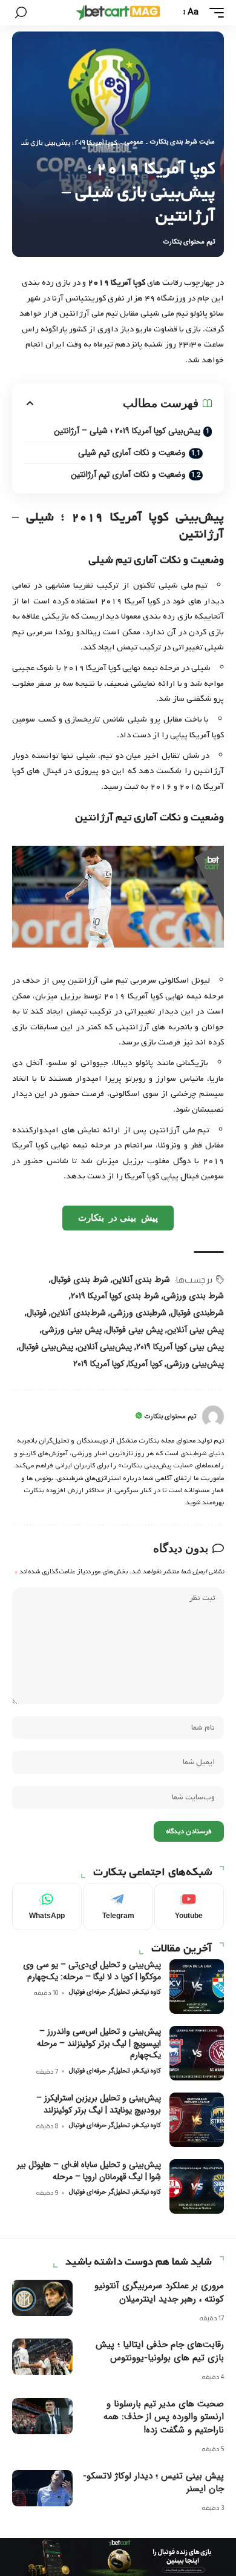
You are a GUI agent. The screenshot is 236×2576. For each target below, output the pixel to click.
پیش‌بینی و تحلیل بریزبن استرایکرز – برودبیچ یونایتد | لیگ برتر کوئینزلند (99, 2104)
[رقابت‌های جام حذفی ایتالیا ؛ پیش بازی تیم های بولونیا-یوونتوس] (42, 2357)
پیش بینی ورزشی (72, 1330)
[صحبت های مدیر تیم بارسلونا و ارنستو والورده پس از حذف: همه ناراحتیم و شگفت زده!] (42, 2416)
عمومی (134, 142)
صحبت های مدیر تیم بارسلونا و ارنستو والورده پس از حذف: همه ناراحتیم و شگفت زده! (164, 2417)
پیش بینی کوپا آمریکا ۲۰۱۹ (180, 1347)
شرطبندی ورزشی (138, 1313)
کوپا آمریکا (145, 1364)
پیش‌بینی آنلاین (105, 1347)
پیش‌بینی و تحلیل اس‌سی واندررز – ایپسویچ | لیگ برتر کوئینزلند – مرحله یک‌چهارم (99, 2043)
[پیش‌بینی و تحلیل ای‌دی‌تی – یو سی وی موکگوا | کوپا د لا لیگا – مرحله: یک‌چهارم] (197, 1987)
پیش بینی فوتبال (134, 1330)
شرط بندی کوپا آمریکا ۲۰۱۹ (115, 1296)
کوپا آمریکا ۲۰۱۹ (99, 1364)
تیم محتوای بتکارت (189, 242)
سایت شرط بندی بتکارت (182, 142)
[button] (214, 13)
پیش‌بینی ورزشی (195, 1364)
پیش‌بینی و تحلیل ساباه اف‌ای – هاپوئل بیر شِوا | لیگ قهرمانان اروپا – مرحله (89, 2171)
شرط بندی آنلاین (141, 1280)
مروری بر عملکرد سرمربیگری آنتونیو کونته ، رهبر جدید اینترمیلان (159, 2292)
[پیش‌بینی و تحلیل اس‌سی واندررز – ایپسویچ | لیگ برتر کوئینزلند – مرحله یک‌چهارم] (197, 2053)
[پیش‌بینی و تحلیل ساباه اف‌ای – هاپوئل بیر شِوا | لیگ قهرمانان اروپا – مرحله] (197, 2186)
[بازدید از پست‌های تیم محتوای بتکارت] (213, 1416)
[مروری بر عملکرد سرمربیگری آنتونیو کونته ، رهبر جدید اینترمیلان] (42, 2298)
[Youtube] (189, 1907)
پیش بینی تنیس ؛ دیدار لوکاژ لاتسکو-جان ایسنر (153, 2483)
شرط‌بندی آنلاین (78, 1313)
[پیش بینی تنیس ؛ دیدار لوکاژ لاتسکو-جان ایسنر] (42, 2488)
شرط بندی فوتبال (80, 1280)
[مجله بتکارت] (118, 13)
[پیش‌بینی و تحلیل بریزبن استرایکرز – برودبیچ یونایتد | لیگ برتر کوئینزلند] (197, 2120)
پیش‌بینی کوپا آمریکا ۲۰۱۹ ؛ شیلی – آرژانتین (127, 431)
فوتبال (37, 1313)
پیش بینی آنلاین (195, 1330)
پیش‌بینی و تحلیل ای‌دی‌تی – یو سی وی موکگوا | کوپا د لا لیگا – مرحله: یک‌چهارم (92, 1971)
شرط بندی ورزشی (194, 1296)
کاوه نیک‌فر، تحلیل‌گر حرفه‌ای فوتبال (115, 1992)
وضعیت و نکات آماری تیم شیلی (132, 453)
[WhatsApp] (47, 1907)
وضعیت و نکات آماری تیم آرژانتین (128, 474)
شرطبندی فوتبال (197, 1313)
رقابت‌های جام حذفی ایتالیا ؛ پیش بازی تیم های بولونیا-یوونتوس (160, 2351)
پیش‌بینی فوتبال (46, 1347)
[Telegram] (118, 1907)
